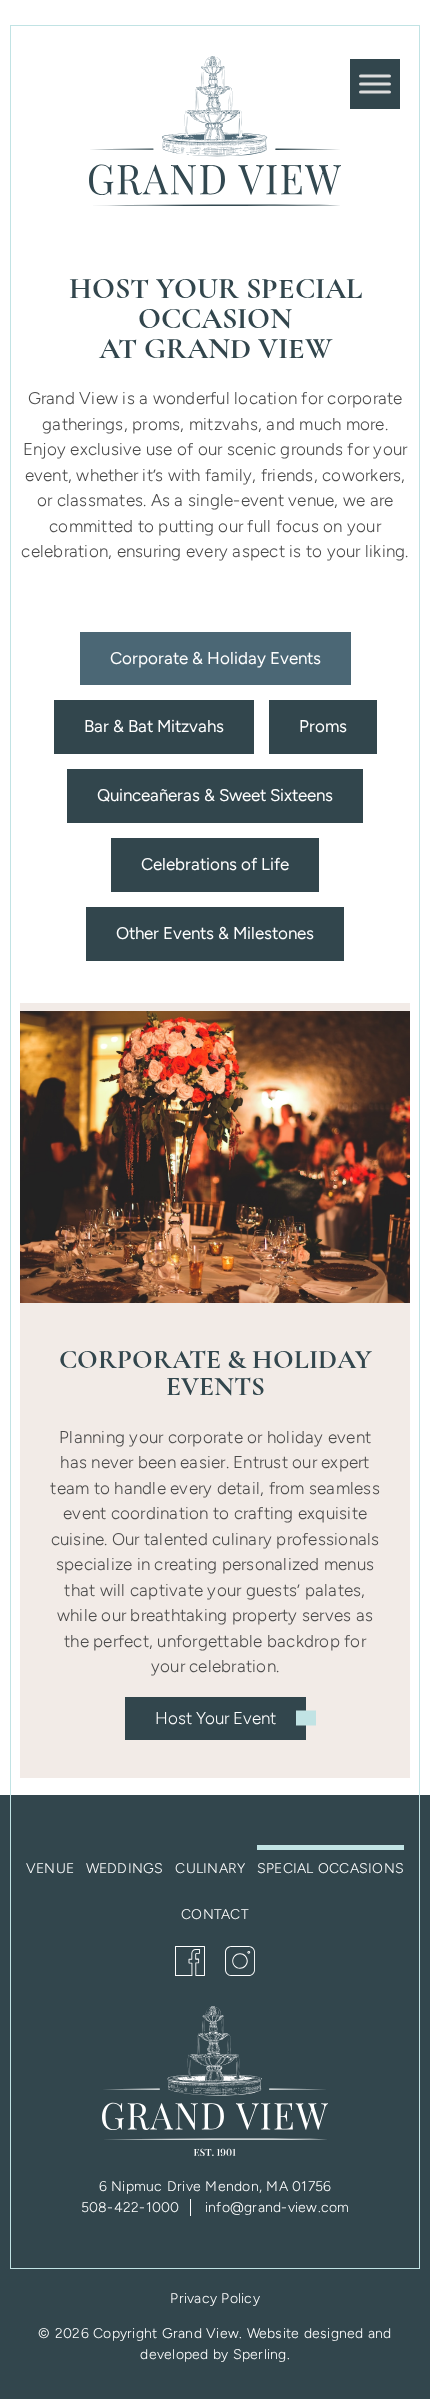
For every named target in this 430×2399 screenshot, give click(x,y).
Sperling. (261, 2354)
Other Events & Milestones (215, 933)
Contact (215, 1914)
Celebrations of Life (215, 864)
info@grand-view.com (277, 2207)
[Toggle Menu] (375, 83)
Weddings (125, 1868)
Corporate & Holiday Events (215, 658)
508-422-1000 (130, 2207)
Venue (50, 1868)
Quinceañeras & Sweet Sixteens (215, 795)
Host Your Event (215, 1718)
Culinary (210, 1868)
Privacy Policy (215, 2298)
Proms (323, 726)
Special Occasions (330, 1868)
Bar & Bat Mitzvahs (154, 726)
